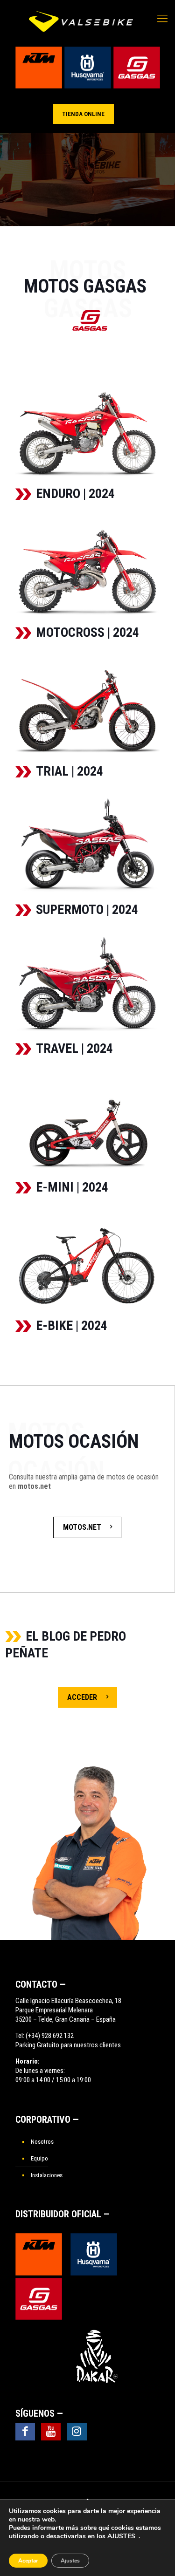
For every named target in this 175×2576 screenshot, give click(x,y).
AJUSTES (121, 2536)
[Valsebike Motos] (81, 21)
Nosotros (42, 2142)
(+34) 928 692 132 (50, 2036)
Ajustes (70, 2561)
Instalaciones (47, 2175)
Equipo (39, 2158)
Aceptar (28, 2561)
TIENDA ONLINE (83, 114)
